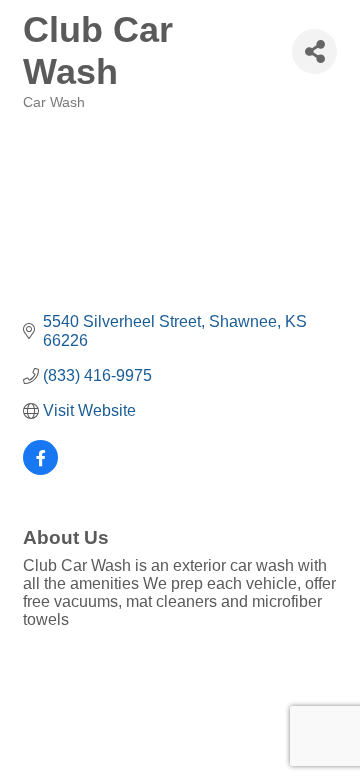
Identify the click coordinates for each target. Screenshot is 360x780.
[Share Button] (314, 51)
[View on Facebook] (40, 469)
